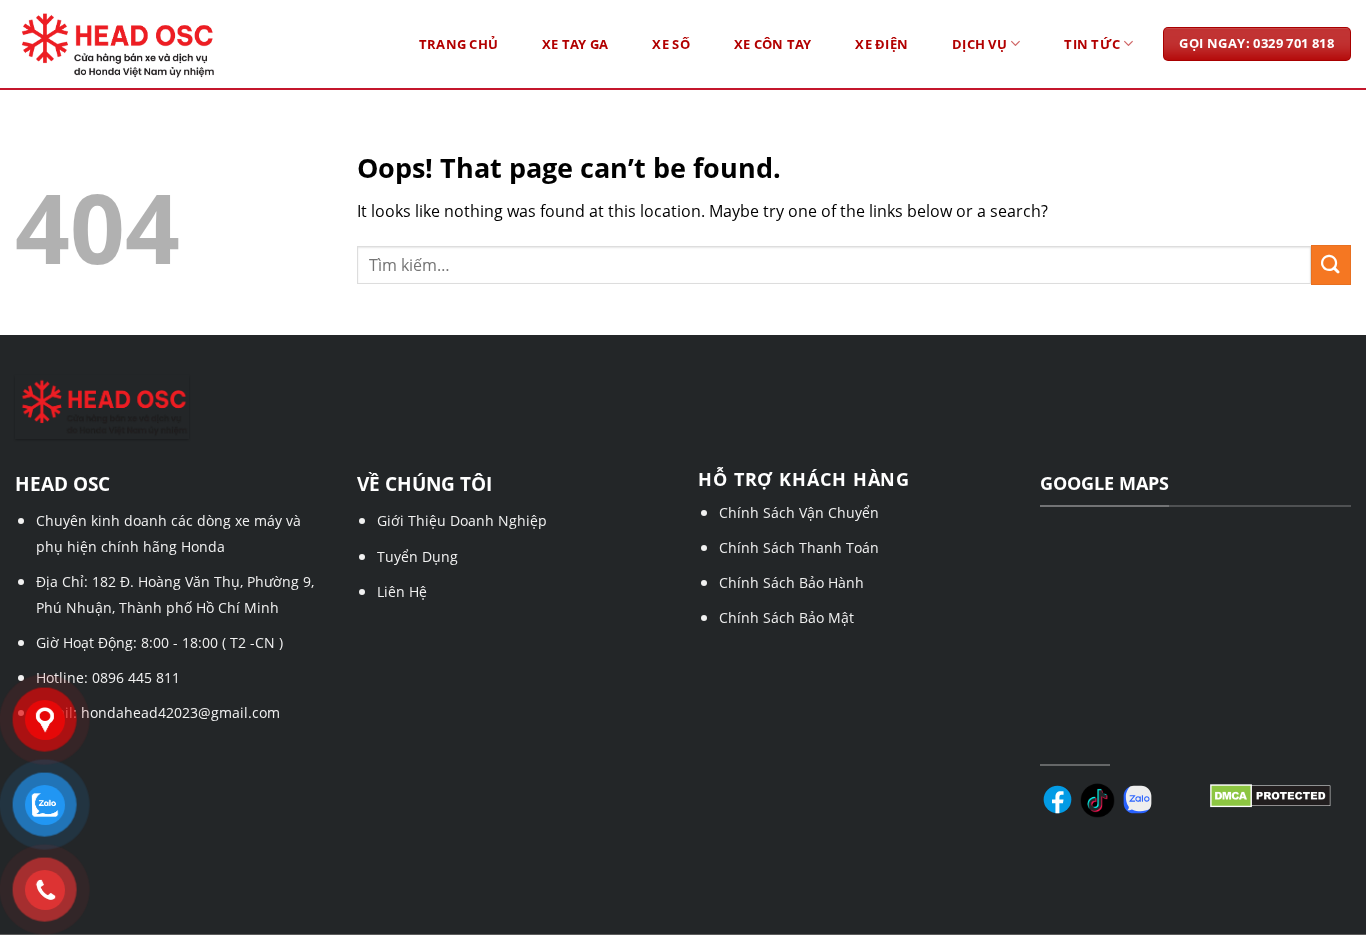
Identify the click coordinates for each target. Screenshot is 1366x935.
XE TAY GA (575, 44)
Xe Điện (881, 44)
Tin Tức (1092, 44)
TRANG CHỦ (458, 44)
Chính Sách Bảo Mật (786, 617)
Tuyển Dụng (417, 556)
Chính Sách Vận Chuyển (799, 512)
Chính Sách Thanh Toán (799, 547)
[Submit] (1331, 264)
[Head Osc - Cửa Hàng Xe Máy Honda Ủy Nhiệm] (154, 45)
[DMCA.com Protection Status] (1270, 794)
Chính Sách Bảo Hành (791, 582)
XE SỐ (670, 44)
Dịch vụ (979, 44)
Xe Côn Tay (773, 44)
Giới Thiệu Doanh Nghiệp (462, 520)
